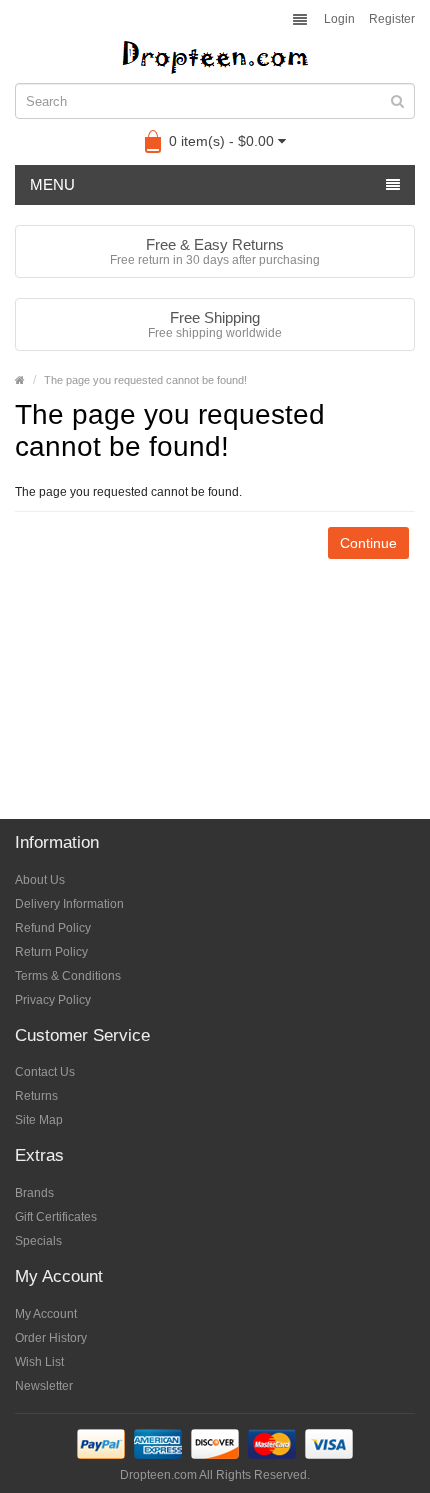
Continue (368, 543)
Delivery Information (69, 904)
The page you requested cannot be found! (145, 380)
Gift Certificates (56, 1217)
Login (339, 19)
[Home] (20, 380)
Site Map (39, 1120)
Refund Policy (53, 928)
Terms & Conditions (68, 976)
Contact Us (45, 1072)
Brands (34, 1193)
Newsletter (44, 1386)
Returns (36, 1096)
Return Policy (51, 952)
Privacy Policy (53, 1000)
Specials (38, 1241)
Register (392, 19)
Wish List (39, 1362)
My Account (46, 1314)
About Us (40, 880)
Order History (51, 1338)
